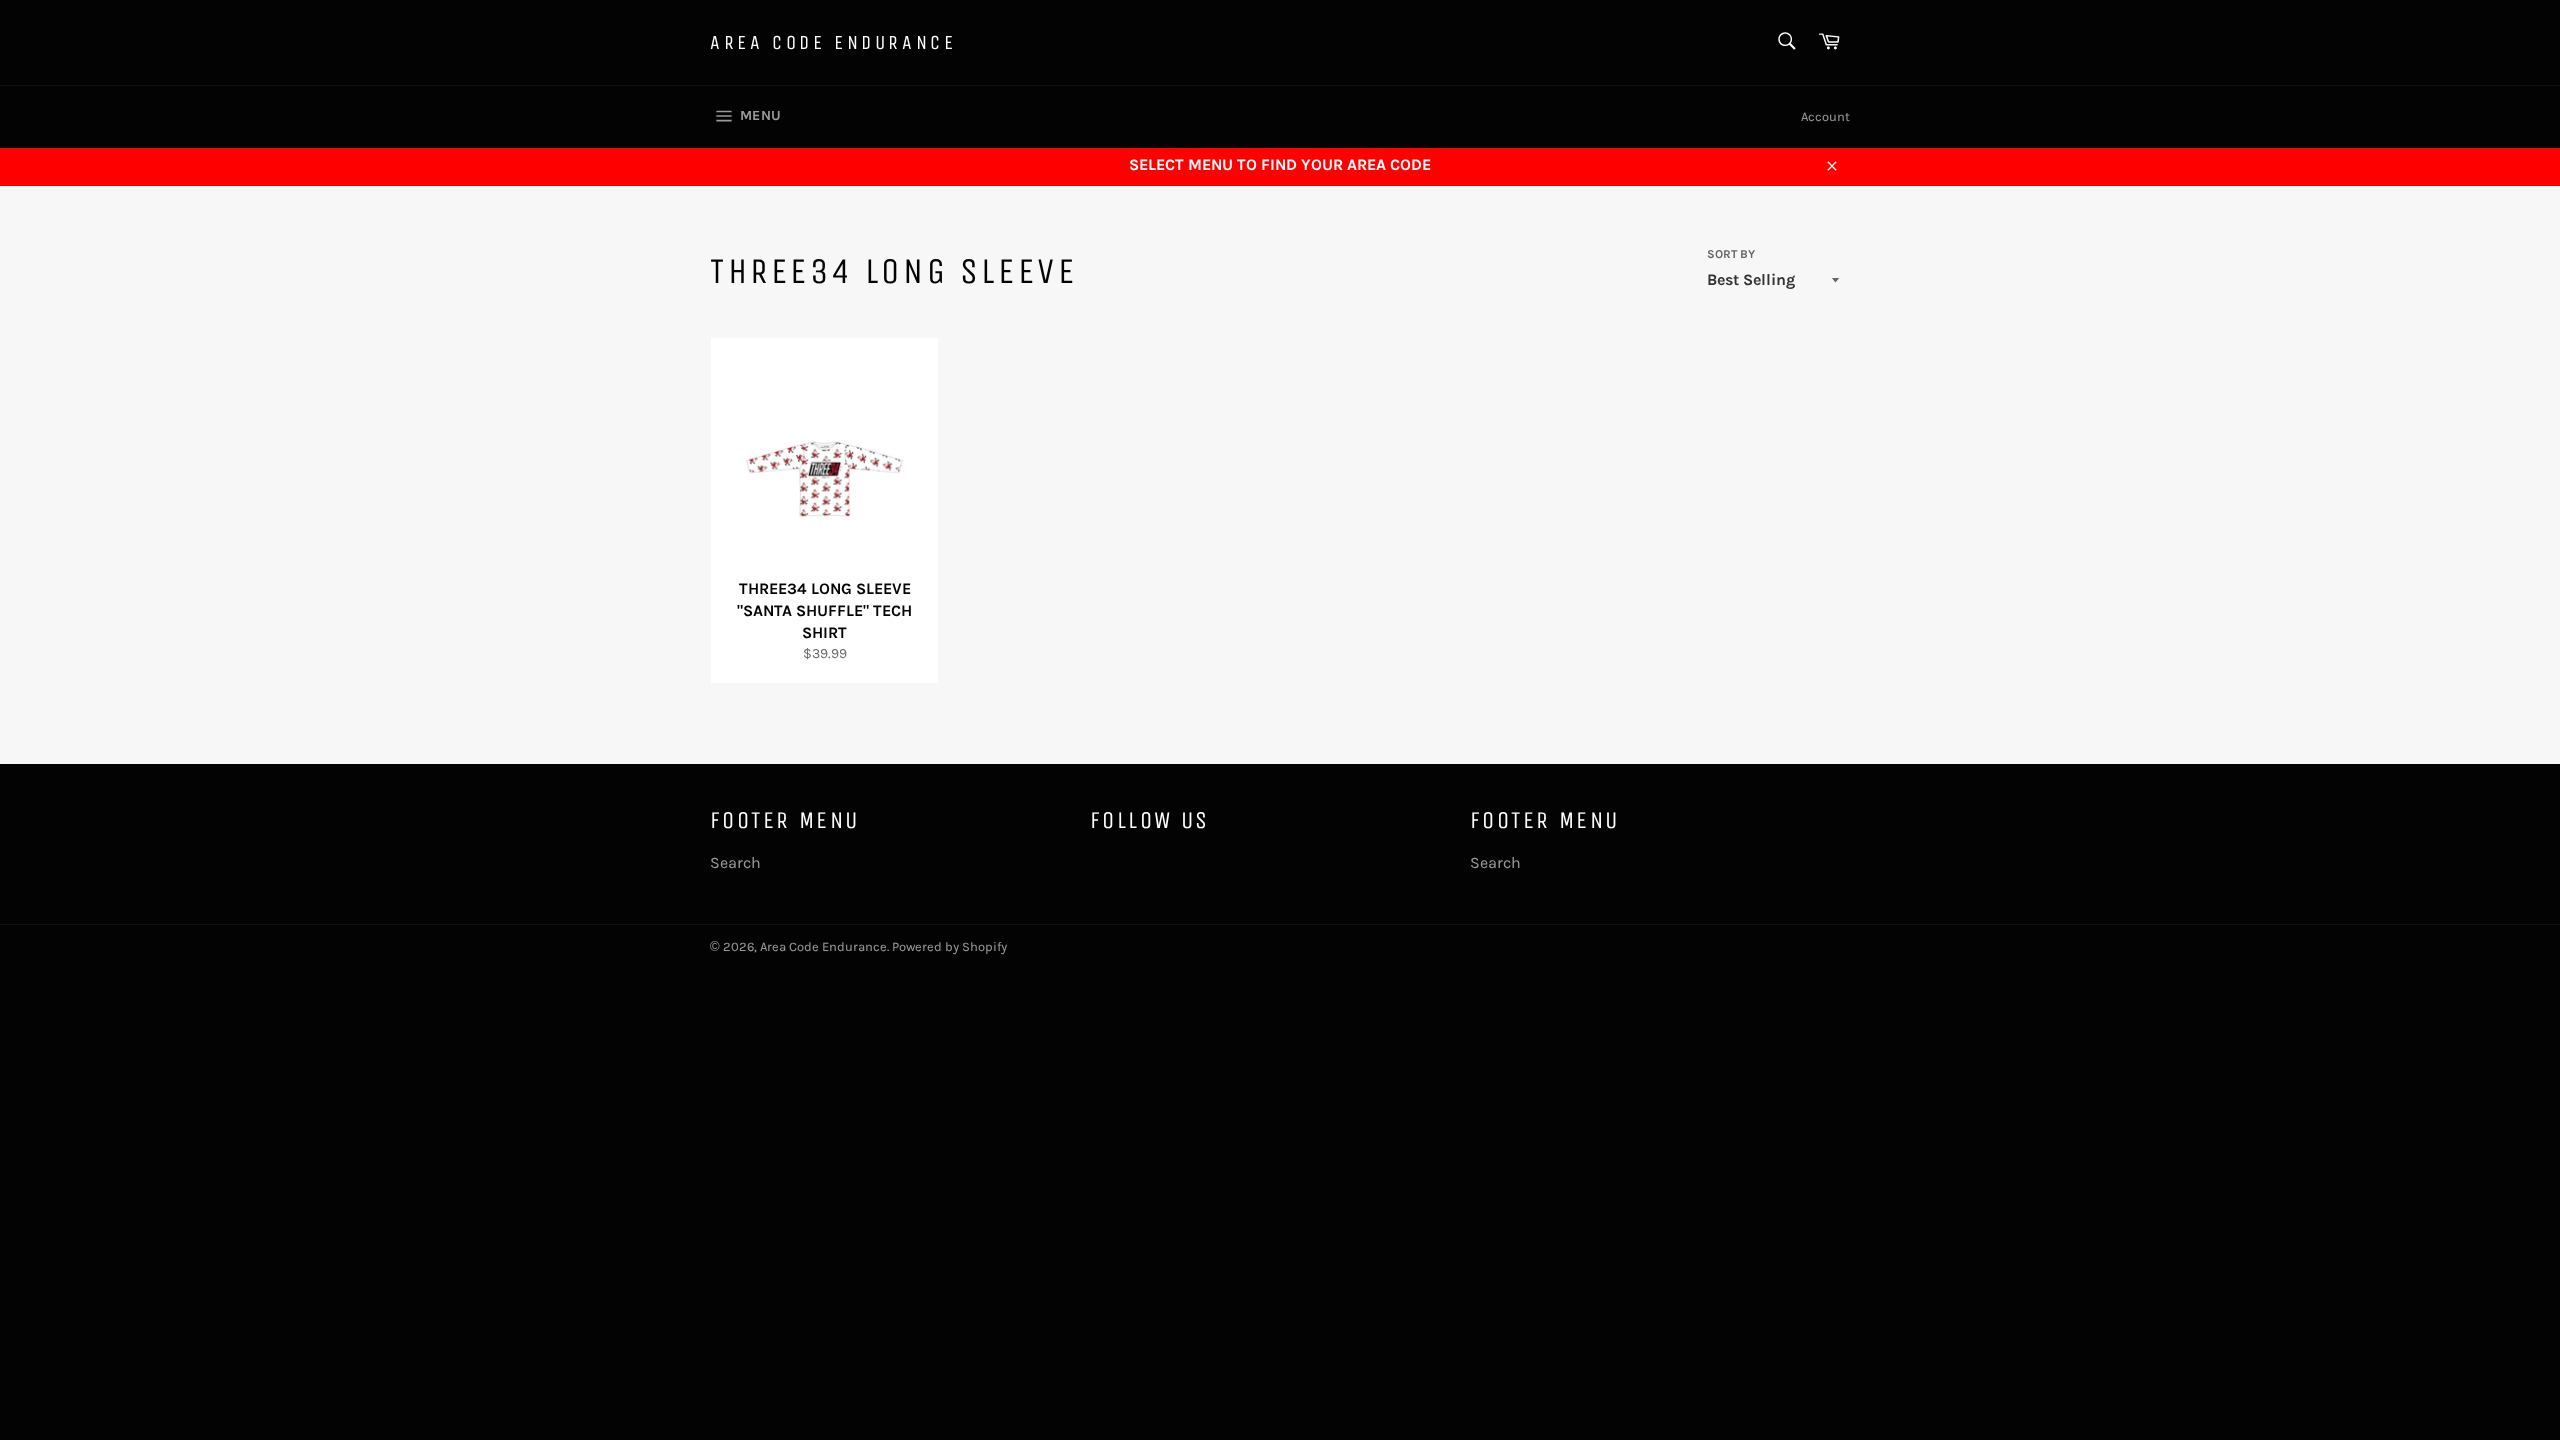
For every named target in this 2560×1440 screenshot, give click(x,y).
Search (735, 862)
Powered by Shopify (949, 946)
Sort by (1731, 254)
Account (1825, 116)
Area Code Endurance (833, 42)
